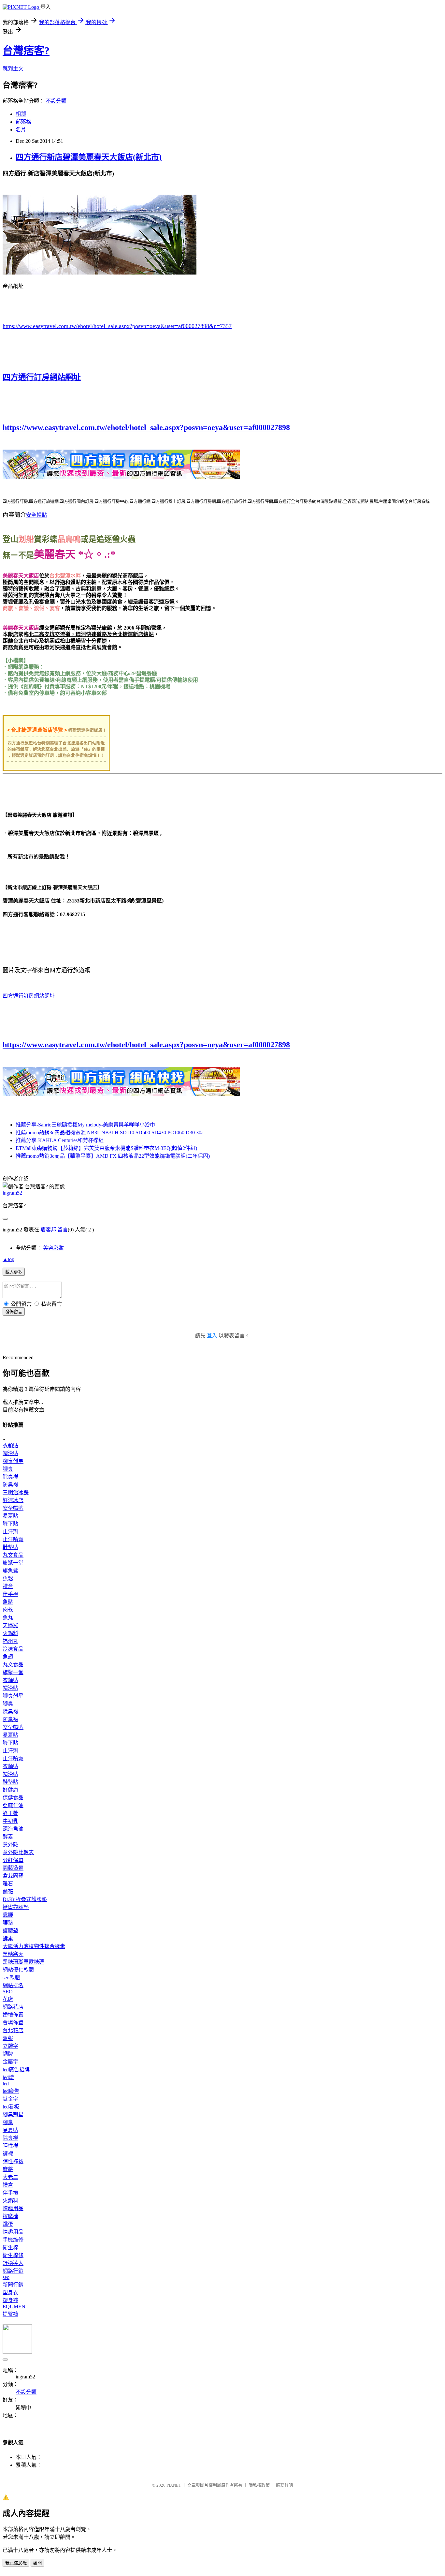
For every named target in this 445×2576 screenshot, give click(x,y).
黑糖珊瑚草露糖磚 (23, 1962)
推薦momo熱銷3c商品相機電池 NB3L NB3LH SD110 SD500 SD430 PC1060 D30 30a (110, 1132)
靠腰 (8, 1915)
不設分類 (56, 101)
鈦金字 (10, 2099)
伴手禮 (10, 1594)
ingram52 (12, 1193)
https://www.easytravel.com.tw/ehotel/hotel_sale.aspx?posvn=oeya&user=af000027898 (146, 427)
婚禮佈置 (13, 2015)
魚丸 (8, 1618)
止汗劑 (10, 1532)
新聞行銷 (13, 2285)
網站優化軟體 (18, 1970)
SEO (8, 1992)
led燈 (8, 2077)
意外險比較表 (18, 1852)
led (6, 2084)
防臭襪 (10, 1485)
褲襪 (8, 2154)
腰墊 (8, 1923)
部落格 (23, 122)
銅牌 (8, 2054)
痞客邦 (48, 1230)
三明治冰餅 (16, 1492)
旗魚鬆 (10, 1571)
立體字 (10, 2046)
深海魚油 (13, 1829)
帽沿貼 (10, 1453)
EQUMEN (14, 2307)
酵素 (8, 1837)
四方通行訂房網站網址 (42, 377)
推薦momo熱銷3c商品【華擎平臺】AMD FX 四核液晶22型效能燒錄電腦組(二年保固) (113, 1156)
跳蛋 (8, 2224)
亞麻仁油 (13, 1805)
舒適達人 (13, 2263)
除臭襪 (10, 1477)
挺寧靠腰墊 (16, 1907)
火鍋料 (10, 1633)
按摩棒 (10, 2216)
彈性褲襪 (13, 2161)
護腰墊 (10, 1931)
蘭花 (8, 1891)
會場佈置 (13, 2023)
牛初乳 (10, 1821)
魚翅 (8, 1657)
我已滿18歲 (16, 2563)
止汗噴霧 (13, 1539)
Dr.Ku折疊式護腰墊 (25, 1899)
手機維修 (13, 2240)
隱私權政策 (259, 2485)
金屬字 (10, 2062)
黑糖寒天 (13, 1954)
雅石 (8, 1884)
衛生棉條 (13, 2255)
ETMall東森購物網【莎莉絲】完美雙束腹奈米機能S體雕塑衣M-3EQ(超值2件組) (106, 1148)
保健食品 (13, 1798)
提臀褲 (10, 2314)
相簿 (21, 114)
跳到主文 (13, 69)
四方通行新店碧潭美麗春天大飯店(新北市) (89, 157)
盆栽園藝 (13, 1876)
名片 (21, 130)
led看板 (11, 2107)
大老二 (10, 2177)
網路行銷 (13, 2271)
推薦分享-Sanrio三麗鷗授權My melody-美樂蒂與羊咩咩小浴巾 (85, 1125)
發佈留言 (14, 1312)
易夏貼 (10, 1516)
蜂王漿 (10, 1813)
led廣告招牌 (16, 2070)
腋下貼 (10, 1524)
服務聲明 (284, 2485)
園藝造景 (13, 1868)
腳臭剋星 (13, 1461)
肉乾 (8, 1610)
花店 (8, 1999)
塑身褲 (10, 2300)
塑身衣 (10, 2293)
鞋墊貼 (10, 1547)
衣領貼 (10, 1445)
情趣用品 (13, 2208)
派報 (8, 2038)
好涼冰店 (13, 1500)
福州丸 (10, 1641)
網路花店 (13, 2007)
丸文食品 (13, 1555)
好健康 (10, 1790)
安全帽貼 (36, 515)
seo (6, 2277)
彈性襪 (10, 2146)
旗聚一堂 (13, 1563)
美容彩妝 (53, 1248)
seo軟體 (11, 1978)
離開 (37, 2563)
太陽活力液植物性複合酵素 (34, 1946)
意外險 (10, 1845)
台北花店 (13, 2030)
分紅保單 (13, 1860)
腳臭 (8, 1469)
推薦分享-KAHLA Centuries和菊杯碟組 (60, 1140)
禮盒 (8, 1586)
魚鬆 (8, 1578)
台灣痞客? (26, 51)
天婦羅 (10, 1625)
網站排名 (13, 1985)
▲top (8, 1259)
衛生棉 (10, 2248)
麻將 (8, 2169)
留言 (63, 1230)
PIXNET (174, 2485)
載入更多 (14, 1272)
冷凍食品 (13, 1649)
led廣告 (11, 2091)
